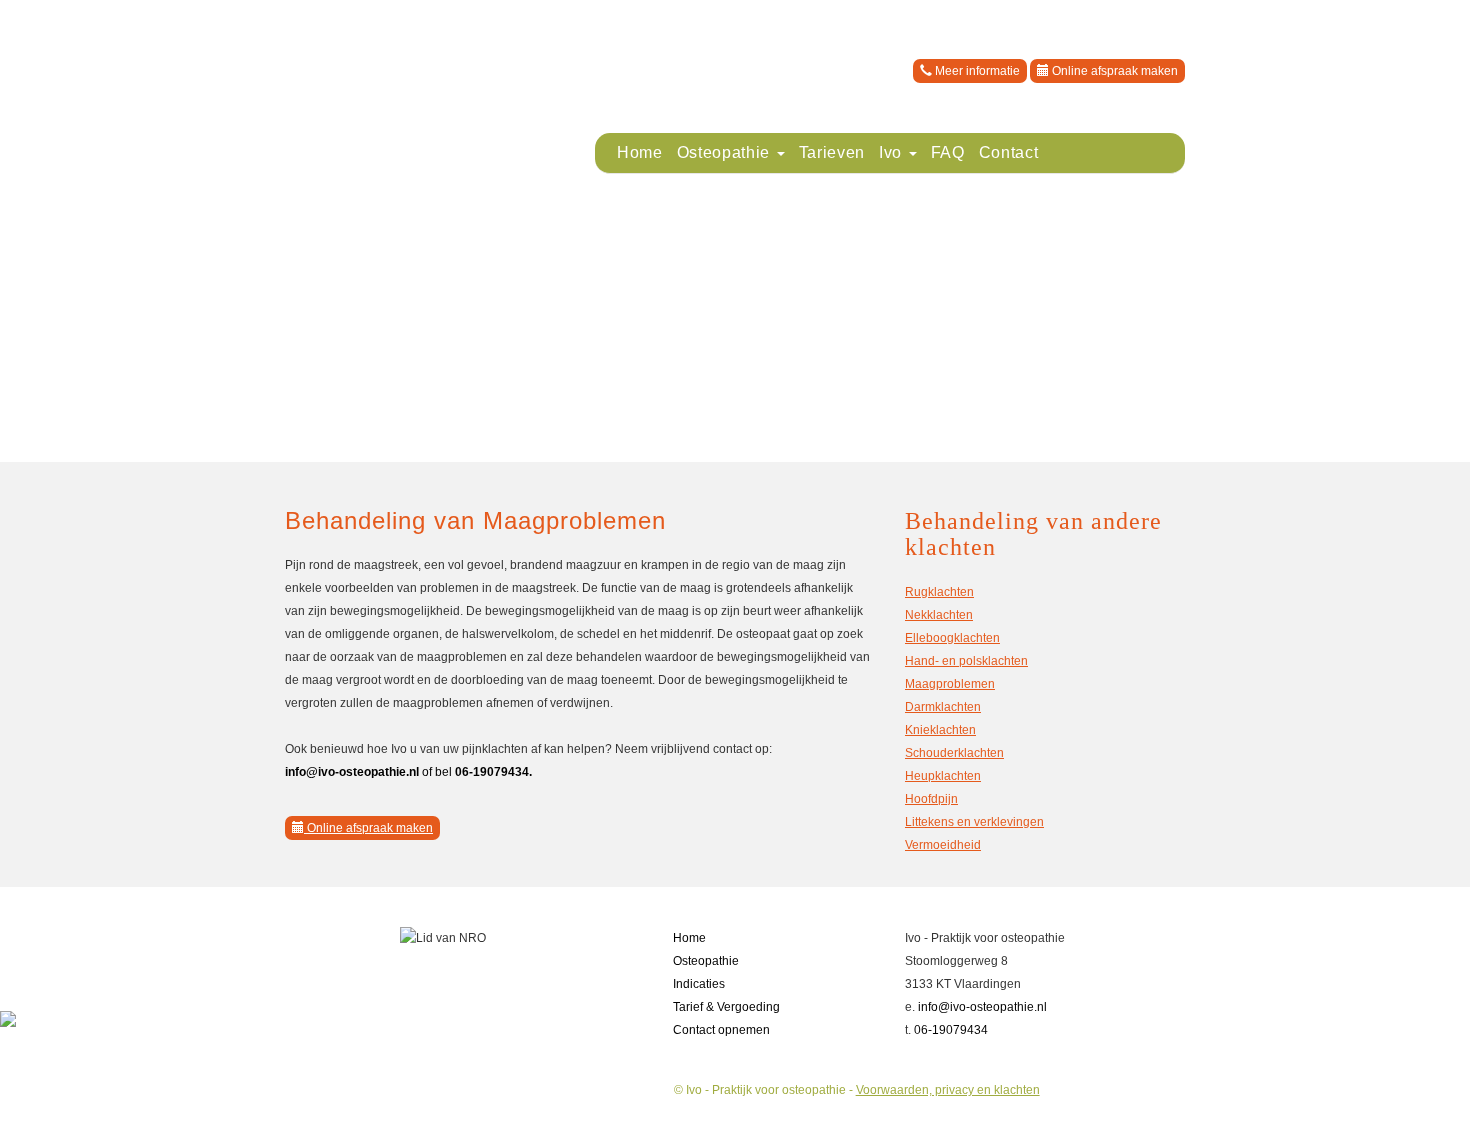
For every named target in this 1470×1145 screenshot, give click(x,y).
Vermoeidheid (943, 845)
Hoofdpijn (931, 799)
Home (640, 152)
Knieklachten (940, 730)
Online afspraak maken (1113, 71)
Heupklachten (943, 776)
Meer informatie (976, 71)
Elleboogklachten (952, 638)
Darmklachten (943, 707)
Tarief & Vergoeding (726, 1007)
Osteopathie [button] (726, 152)
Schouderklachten (954, 753)
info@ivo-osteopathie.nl (982, 1007)
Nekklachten (939, 615)
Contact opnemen (721, 1030)
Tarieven (832, 152)
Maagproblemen (950, 684)
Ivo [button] (893, 152)
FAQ (948, 152)
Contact (1009, 152)
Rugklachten (939, 592)
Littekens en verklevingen (974, 822)
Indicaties (699, 984)
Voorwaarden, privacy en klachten (948, 1090)
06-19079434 (951, 1030)
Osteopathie (706, 961)
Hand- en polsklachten (966, 661)
